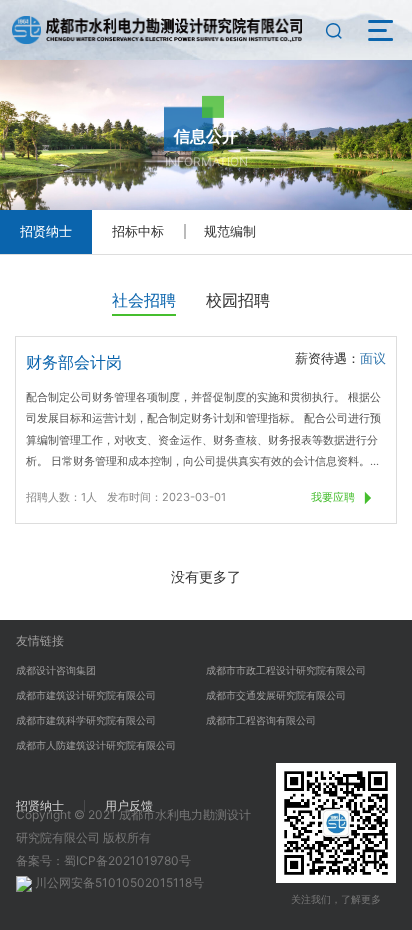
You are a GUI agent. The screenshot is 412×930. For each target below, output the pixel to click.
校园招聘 (238, 300)
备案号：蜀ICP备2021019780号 (103, 860)
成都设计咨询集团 (56, 670)
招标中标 (138, 231)
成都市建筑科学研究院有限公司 (86, 720)
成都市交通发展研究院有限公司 (276, 695)
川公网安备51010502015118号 (118, 882)
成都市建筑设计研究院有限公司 (86, 695)
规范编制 (230, 231)
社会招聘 (144, 300)
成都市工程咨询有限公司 (261, 720)
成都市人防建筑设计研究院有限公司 (96, 745)
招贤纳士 (46, 231)
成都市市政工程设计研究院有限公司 (286, 670)
